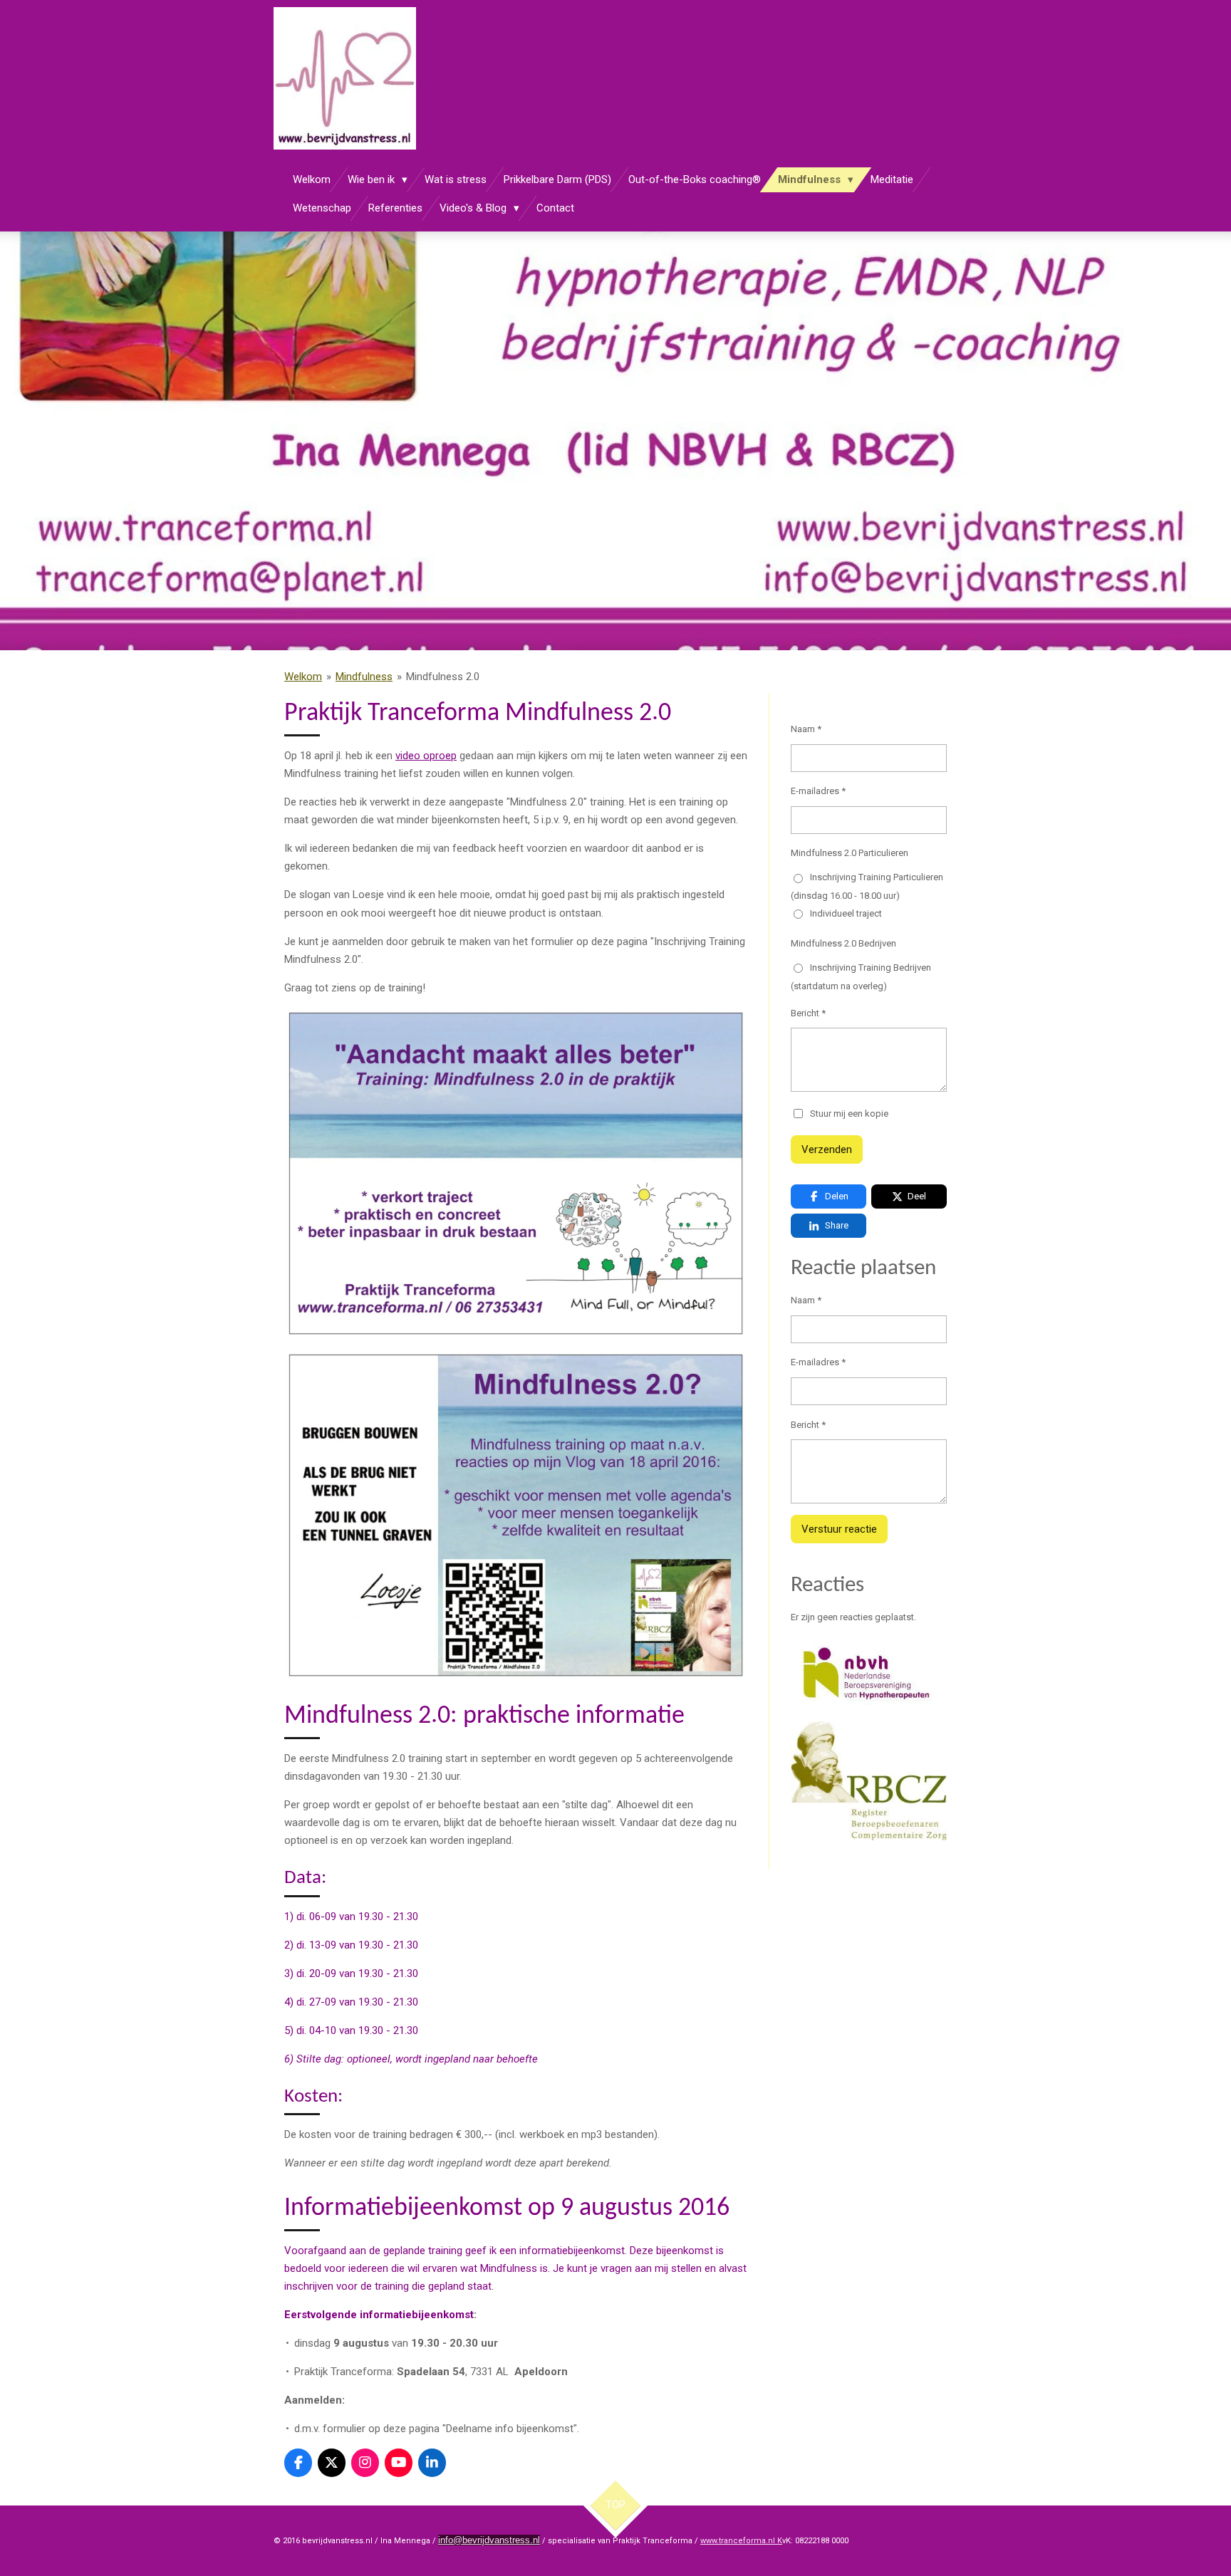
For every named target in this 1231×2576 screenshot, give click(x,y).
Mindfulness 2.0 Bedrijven (843, 943)
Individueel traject (846, 913)
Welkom (303, 677)
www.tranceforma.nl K (741, 2541)
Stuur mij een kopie (849, 1113)
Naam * (806, 729)
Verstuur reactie (839, 1529)
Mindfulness (364, 677)
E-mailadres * (818, 791)
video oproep (426, 756)
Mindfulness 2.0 (443, 677)
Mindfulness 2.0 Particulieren (850, 853)
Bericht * (808, 1013)
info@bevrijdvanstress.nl (489, 2540)
